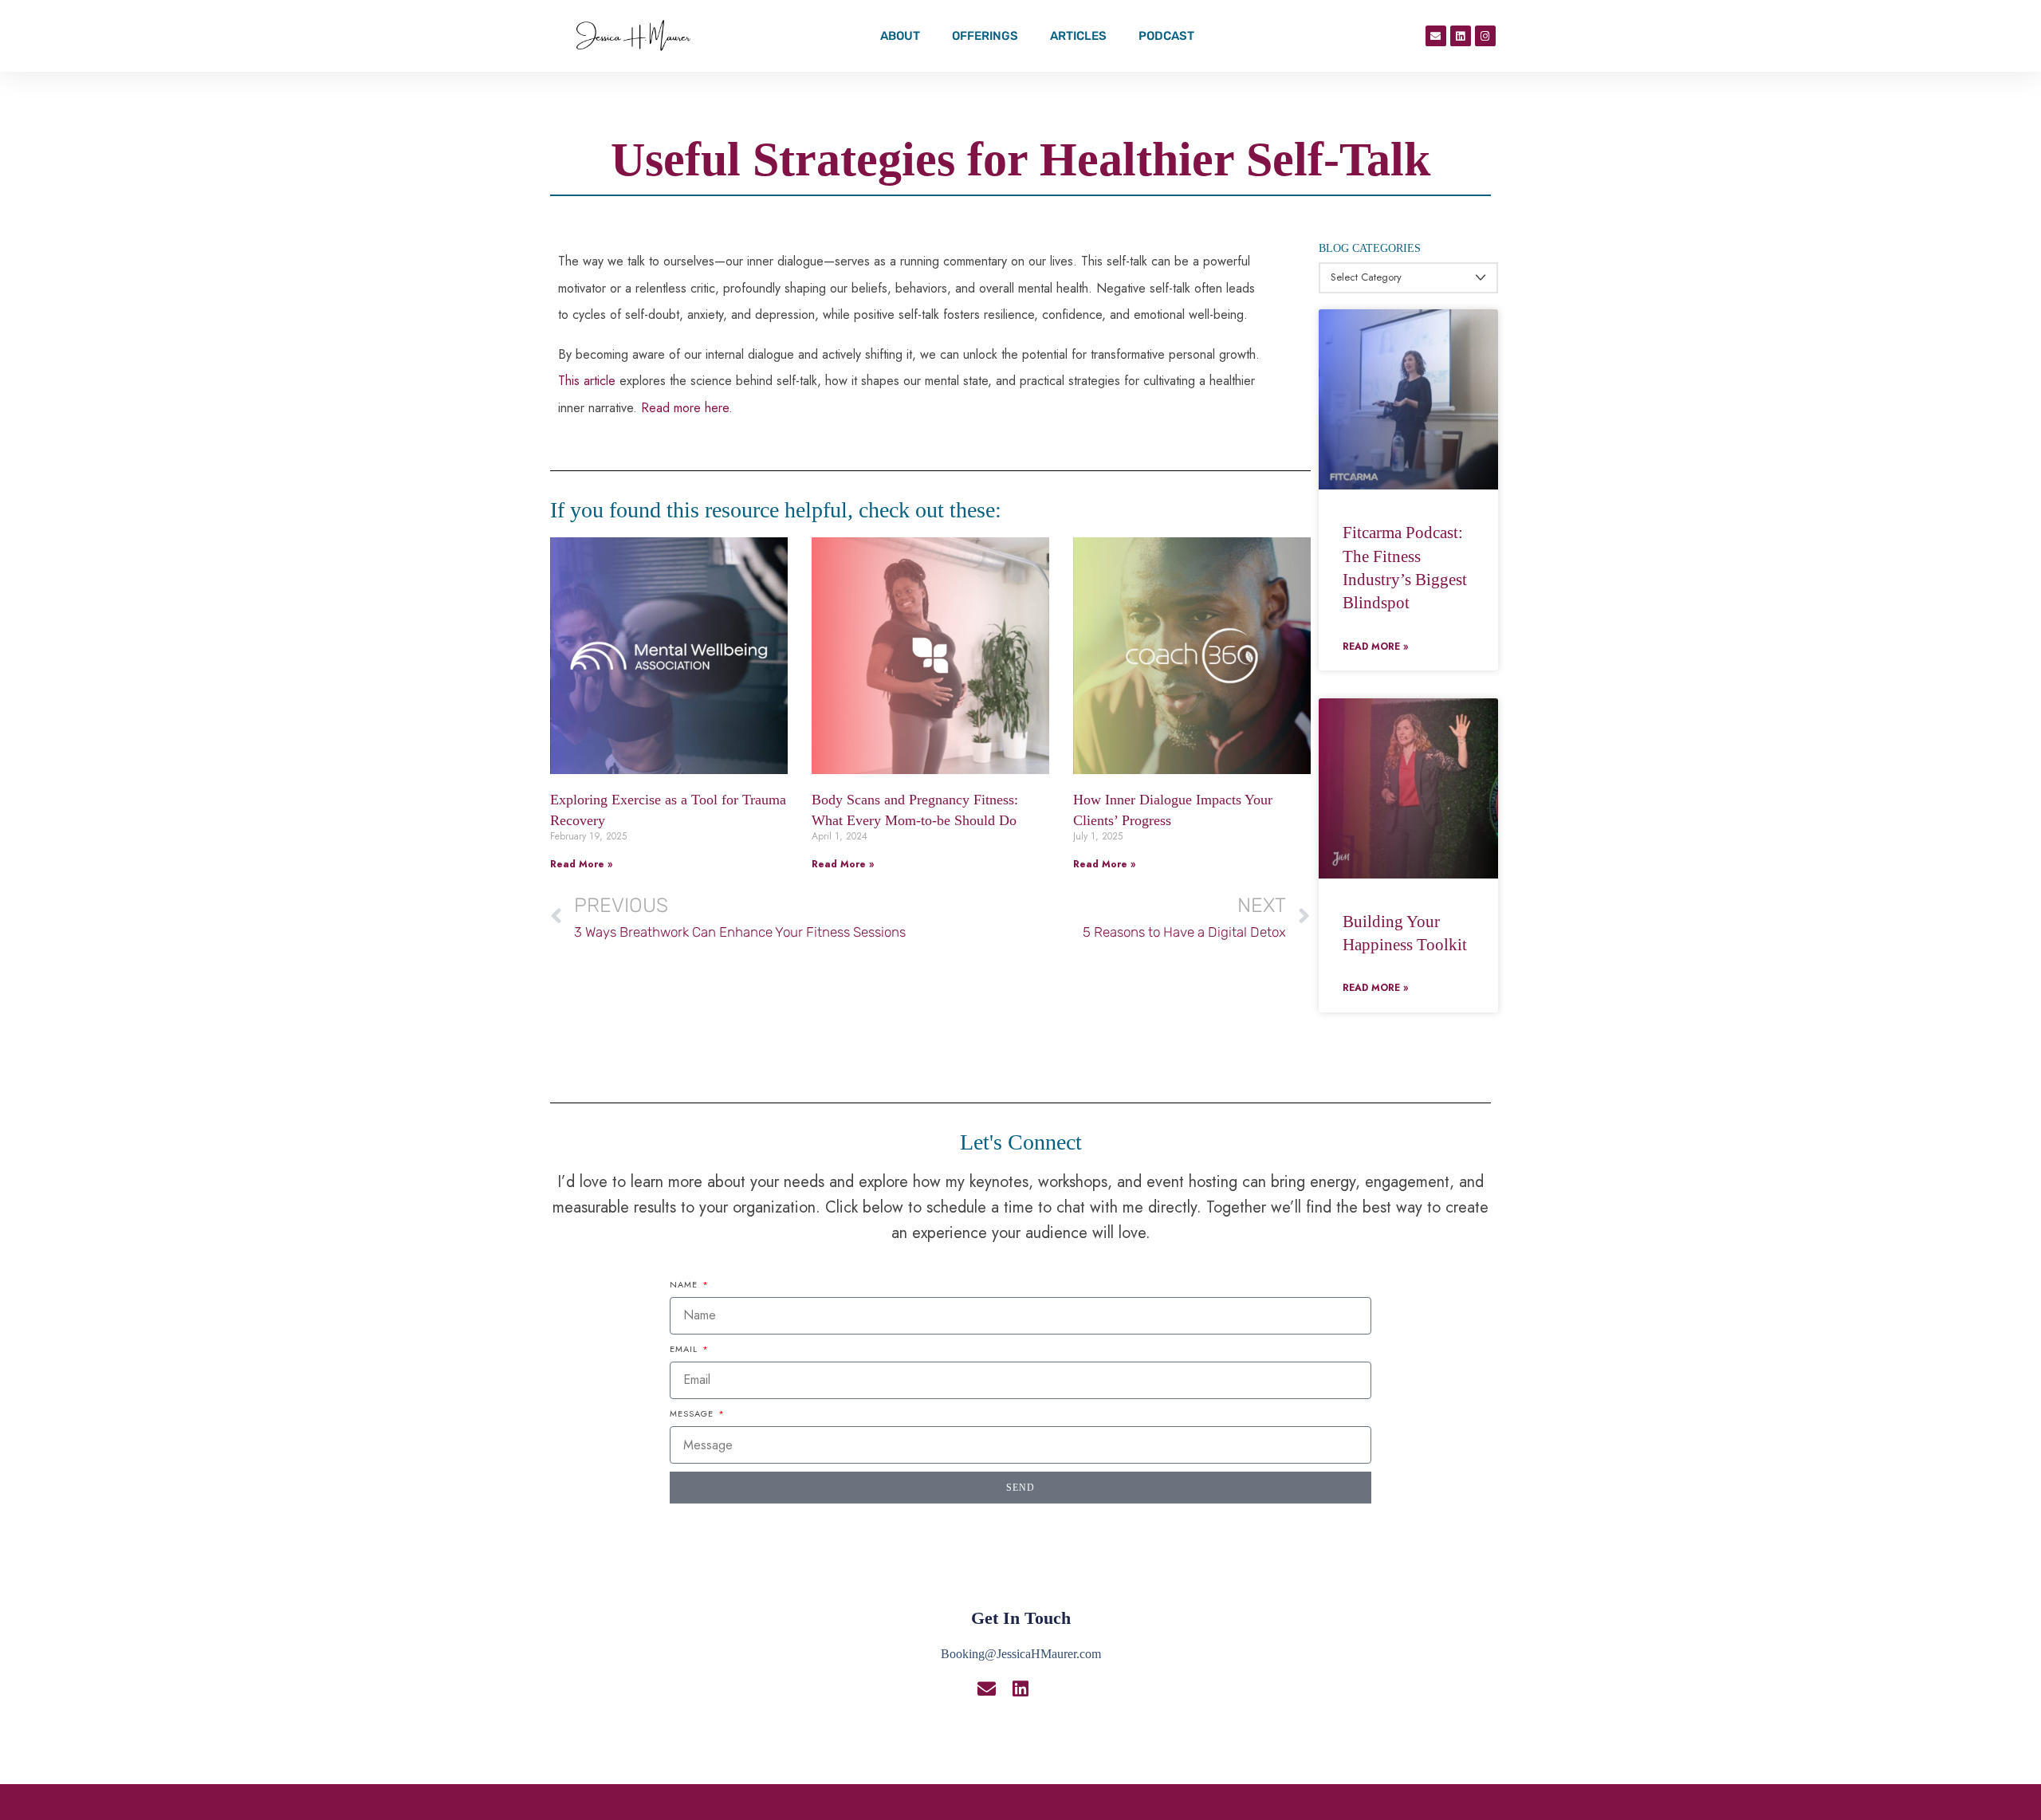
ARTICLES (1078, 36)
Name (685, 1284)
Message (693, 1413)
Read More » (581, 864)
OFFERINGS (985, 36)
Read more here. (687, 408)
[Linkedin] (1461, 36)
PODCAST (1166, 36)
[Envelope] (1436, 36)
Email (685, 1349)
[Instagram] (1485, 36)
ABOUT (900, 36)
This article (587, 381)
